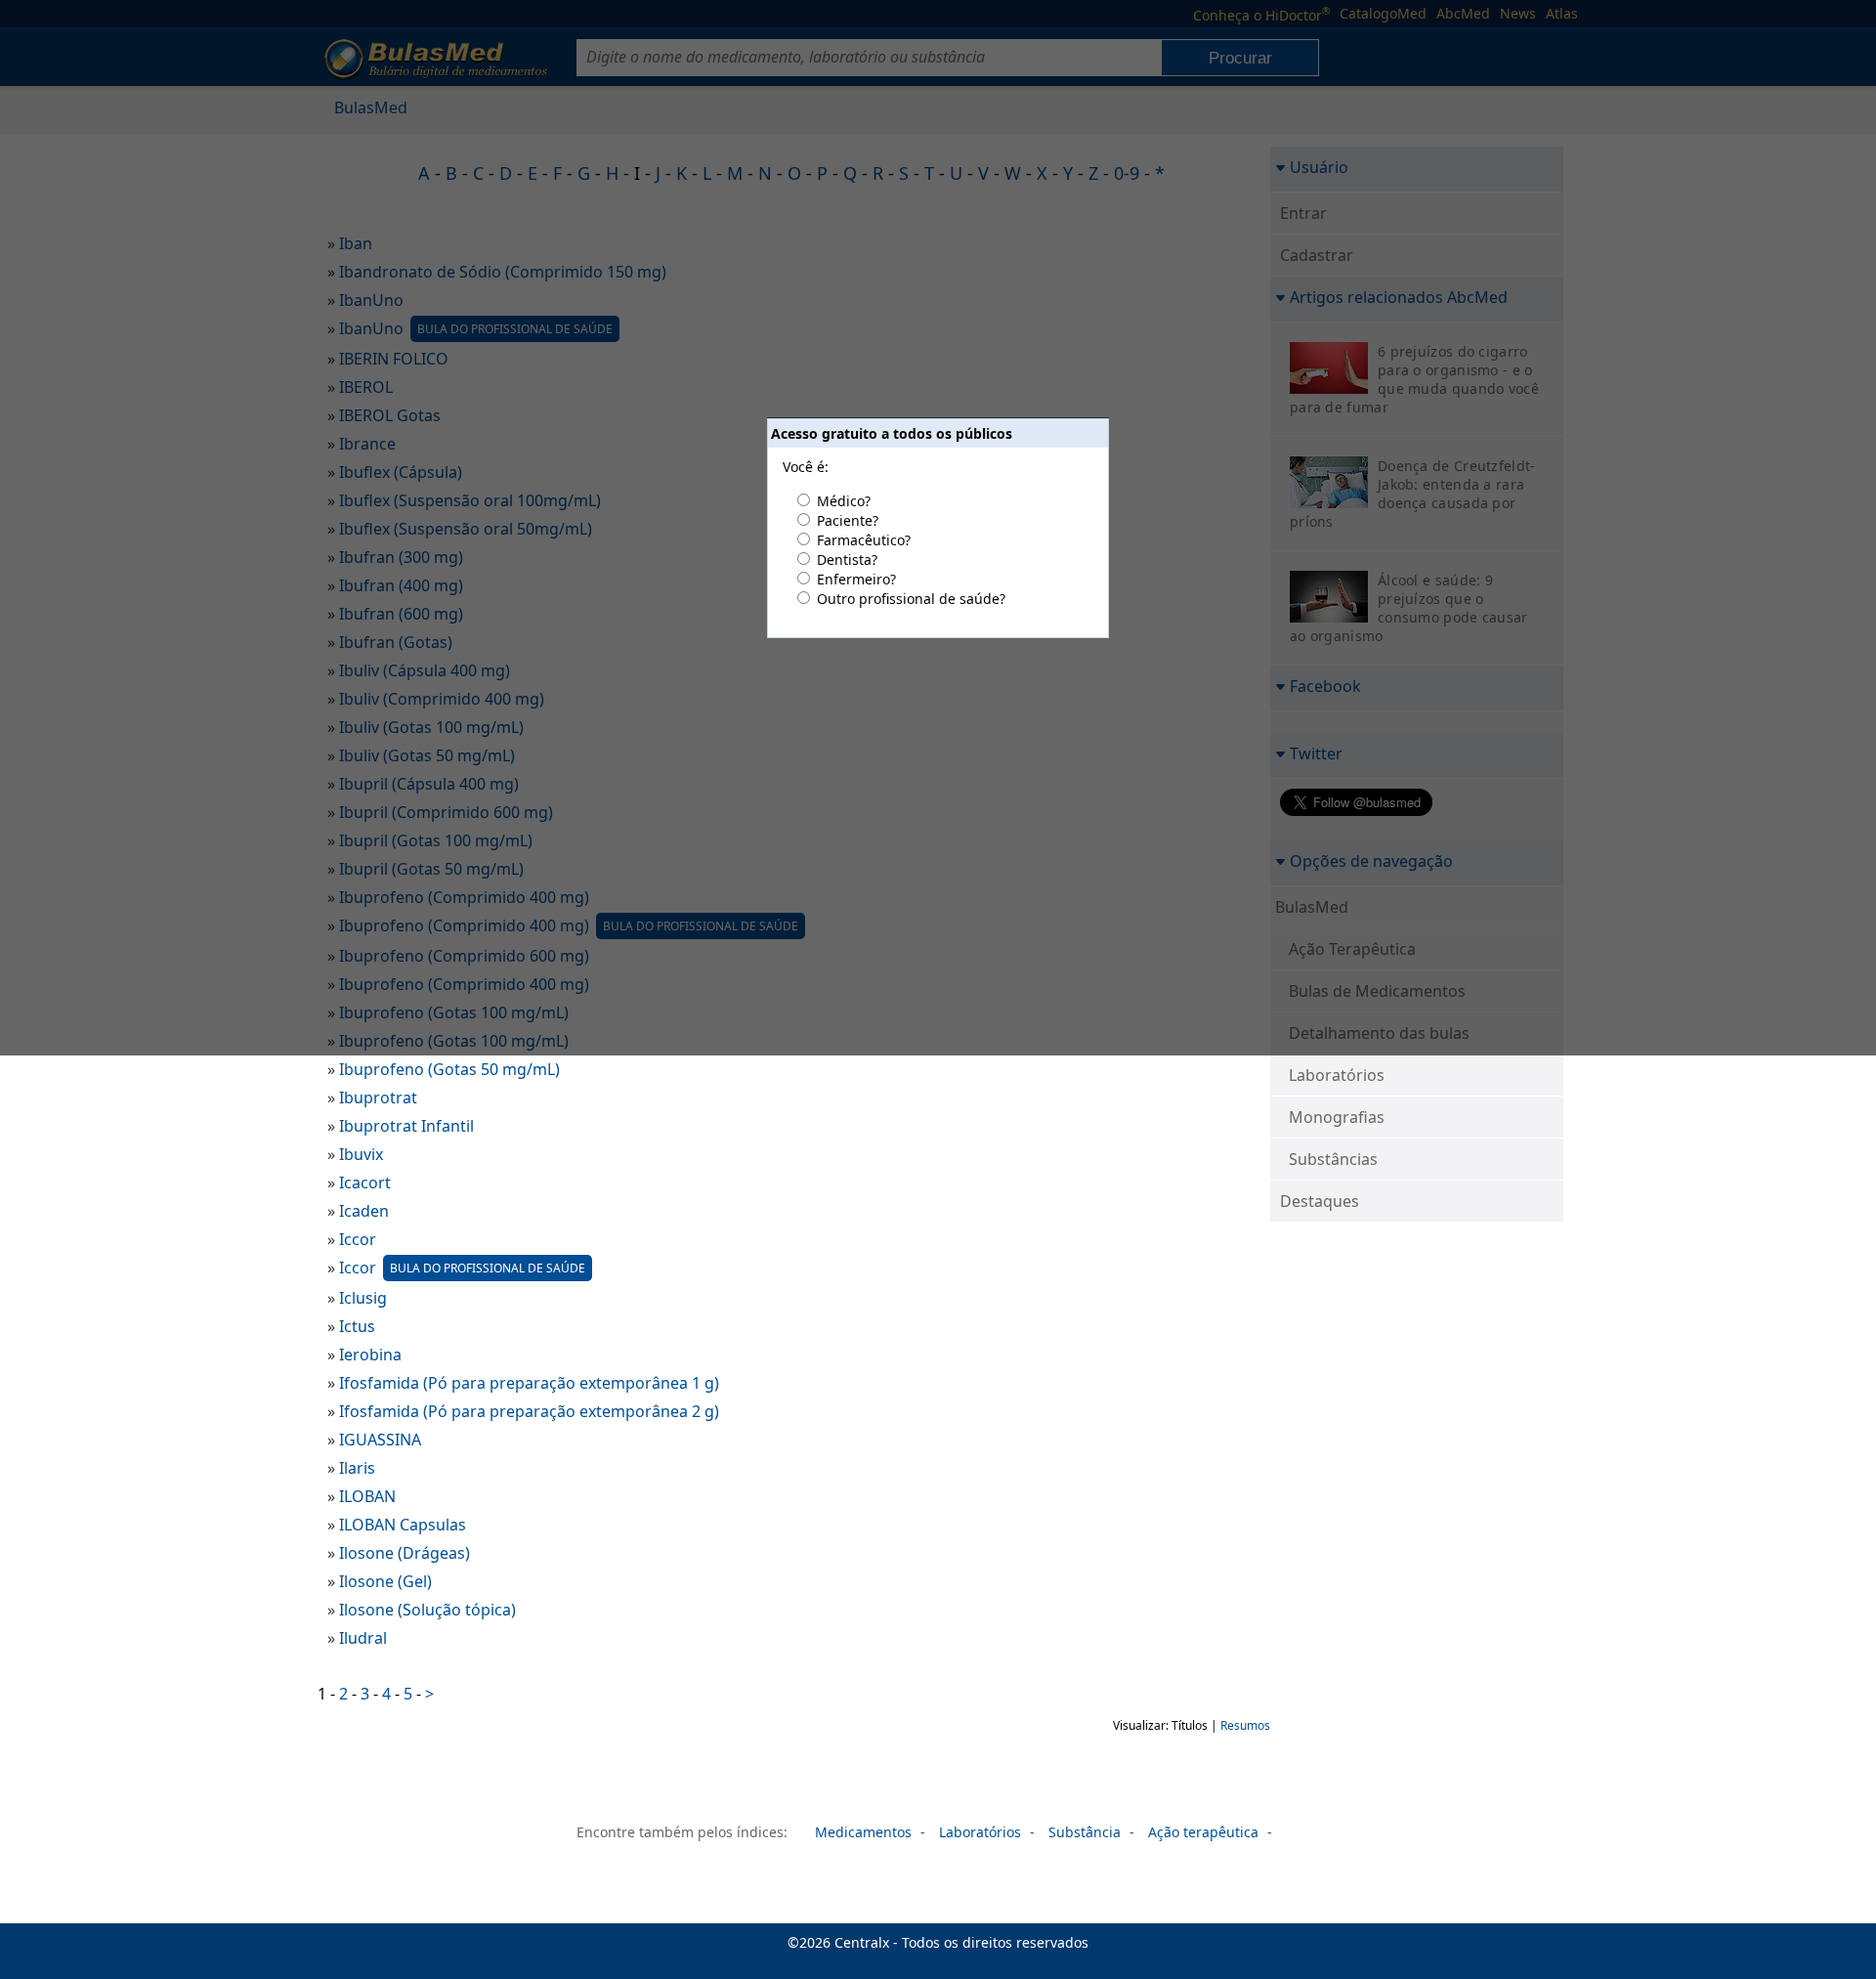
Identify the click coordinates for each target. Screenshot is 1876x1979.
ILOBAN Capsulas (403, 1525)
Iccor (358, 1239)
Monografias (1337, 1117)
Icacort (365, 1183)
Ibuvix (361, 1154)
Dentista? (847, 559)
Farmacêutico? (864, 540)
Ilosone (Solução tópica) (427, 1610)
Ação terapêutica (1203, 1832)
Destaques (1320, 1201)
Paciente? (848, 520)
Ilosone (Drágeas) (405, 1553)
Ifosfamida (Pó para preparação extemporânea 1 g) (529, 1383)
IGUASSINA (380, 1440)
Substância (1085, 1832)
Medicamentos (863, 1832)
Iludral (363, 1638)
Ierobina (370, 1355)
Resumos (1245, 1725)
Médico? (844, 501)
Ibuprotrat (378, 1097)
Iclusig (363, 1298)
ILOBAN (367, 1496)
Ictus (357, 1326)
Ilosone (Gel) (385, 1581)
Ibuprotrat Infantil (406, 1126)
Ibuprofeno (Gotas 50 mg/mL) (449, 1069)
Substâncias (1333, 1159)
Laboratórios (1337, 1075)
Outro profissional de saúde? (911, 599)
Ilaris (357, 1468)
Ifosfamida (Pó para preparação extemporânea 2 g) (529, 1411)
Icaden (364, 1211)
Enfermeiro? (856, 579)
